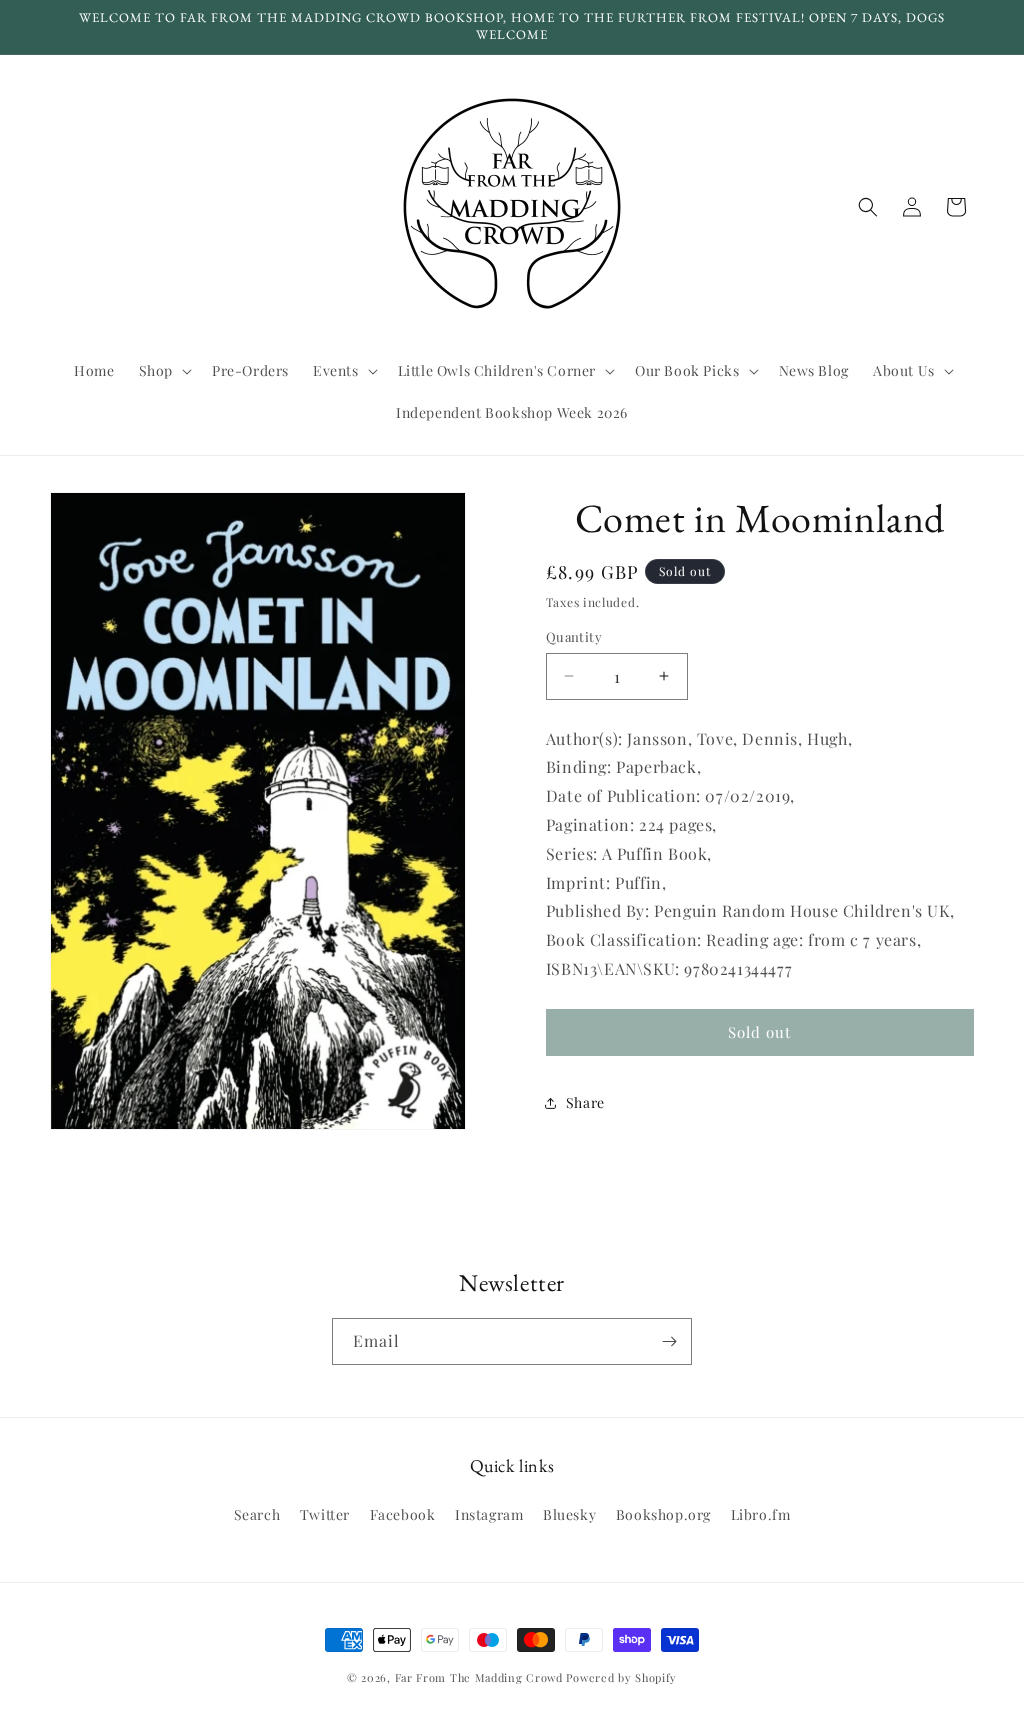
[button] (163, 371)
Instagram (489, 1514)
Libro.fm (761, 1514)
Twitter (325, 1514)
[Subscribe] (669, 1341)
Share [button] (585, 1102)
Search (257, 1514)
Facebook (403, 1514)
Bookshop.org (663, 1514)
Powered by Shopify (621, 1677)
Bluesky (569, 1514)
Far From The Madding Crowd (479, 1677)
